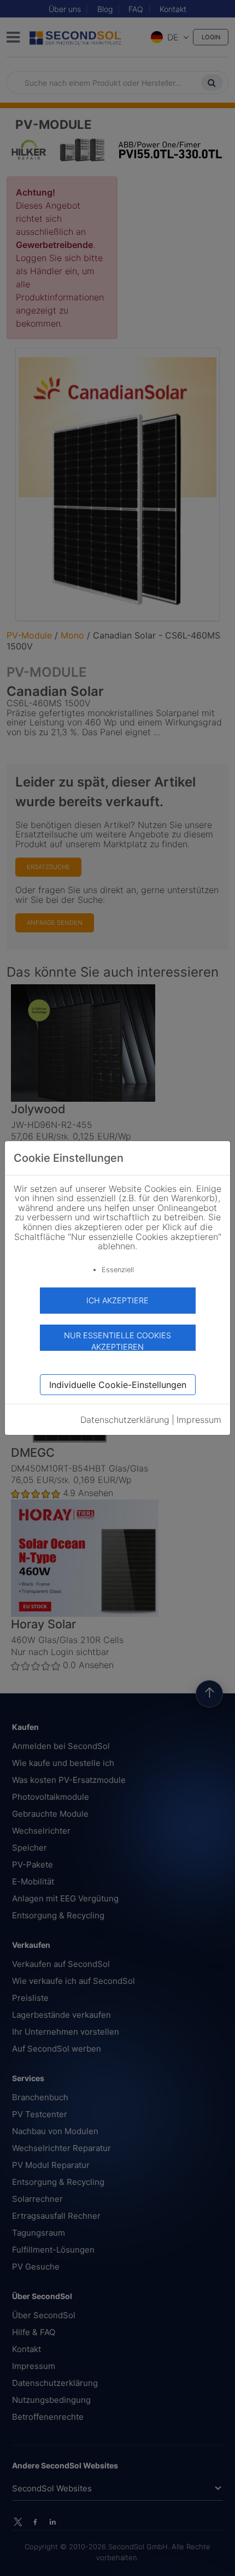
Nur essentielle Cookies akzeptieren (117, 1341)
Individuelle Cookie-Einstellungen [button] (118, 1385)
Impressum (199, 1420)
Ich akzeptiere (117, 1300)
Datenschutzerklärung (125, 1420)
